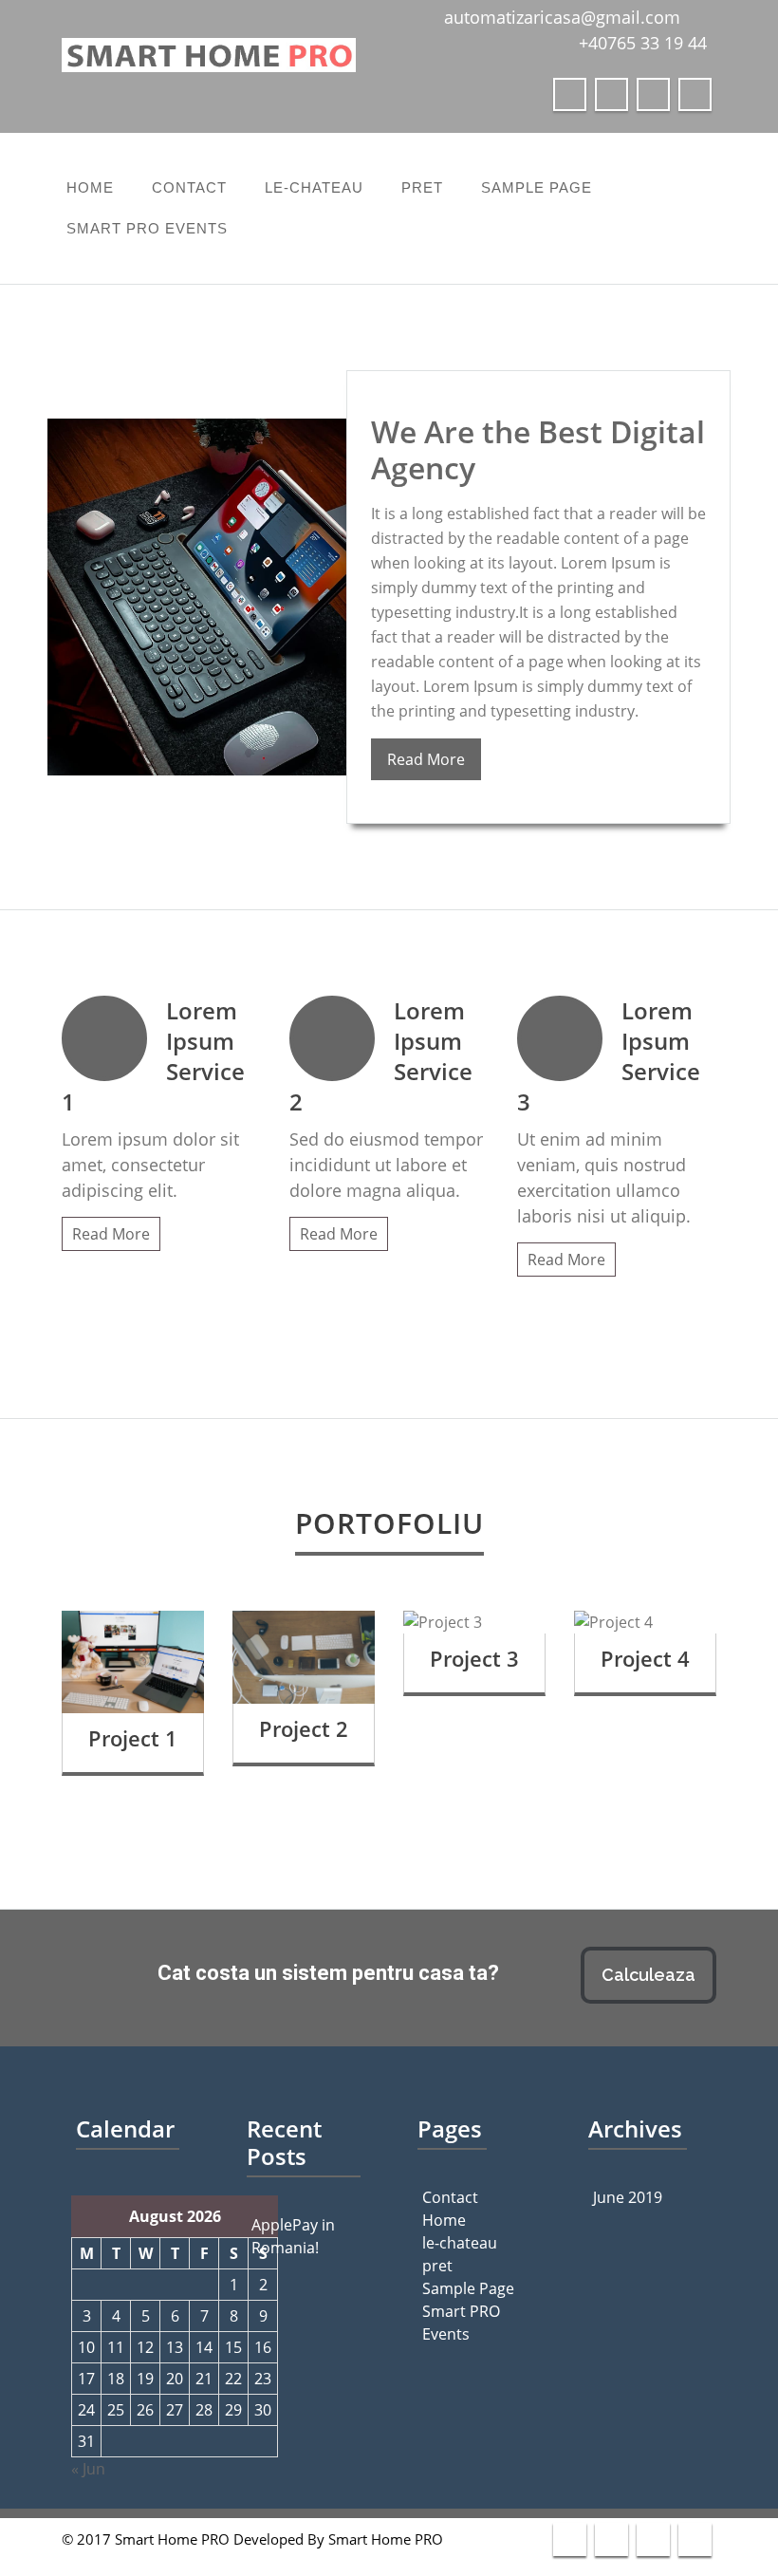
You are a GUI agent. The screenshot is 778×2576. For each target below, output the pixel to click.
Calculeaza (648, 1975)
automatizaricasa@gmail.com (562, 17)
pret (422, 187)
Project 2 (304, 1728)
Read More (426, 759)
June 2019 (628, 2197)
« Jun (88, 2469)
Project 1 (133, 1738)
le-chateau (314, 187)
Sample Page (537, 187)
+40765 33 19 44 (643, 43)
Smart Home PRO (386, 2539)
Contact (189, 187)
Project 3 (474, 1658)
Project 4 (645, 1658)
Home (90, 187)
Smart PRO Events (147, 228)
